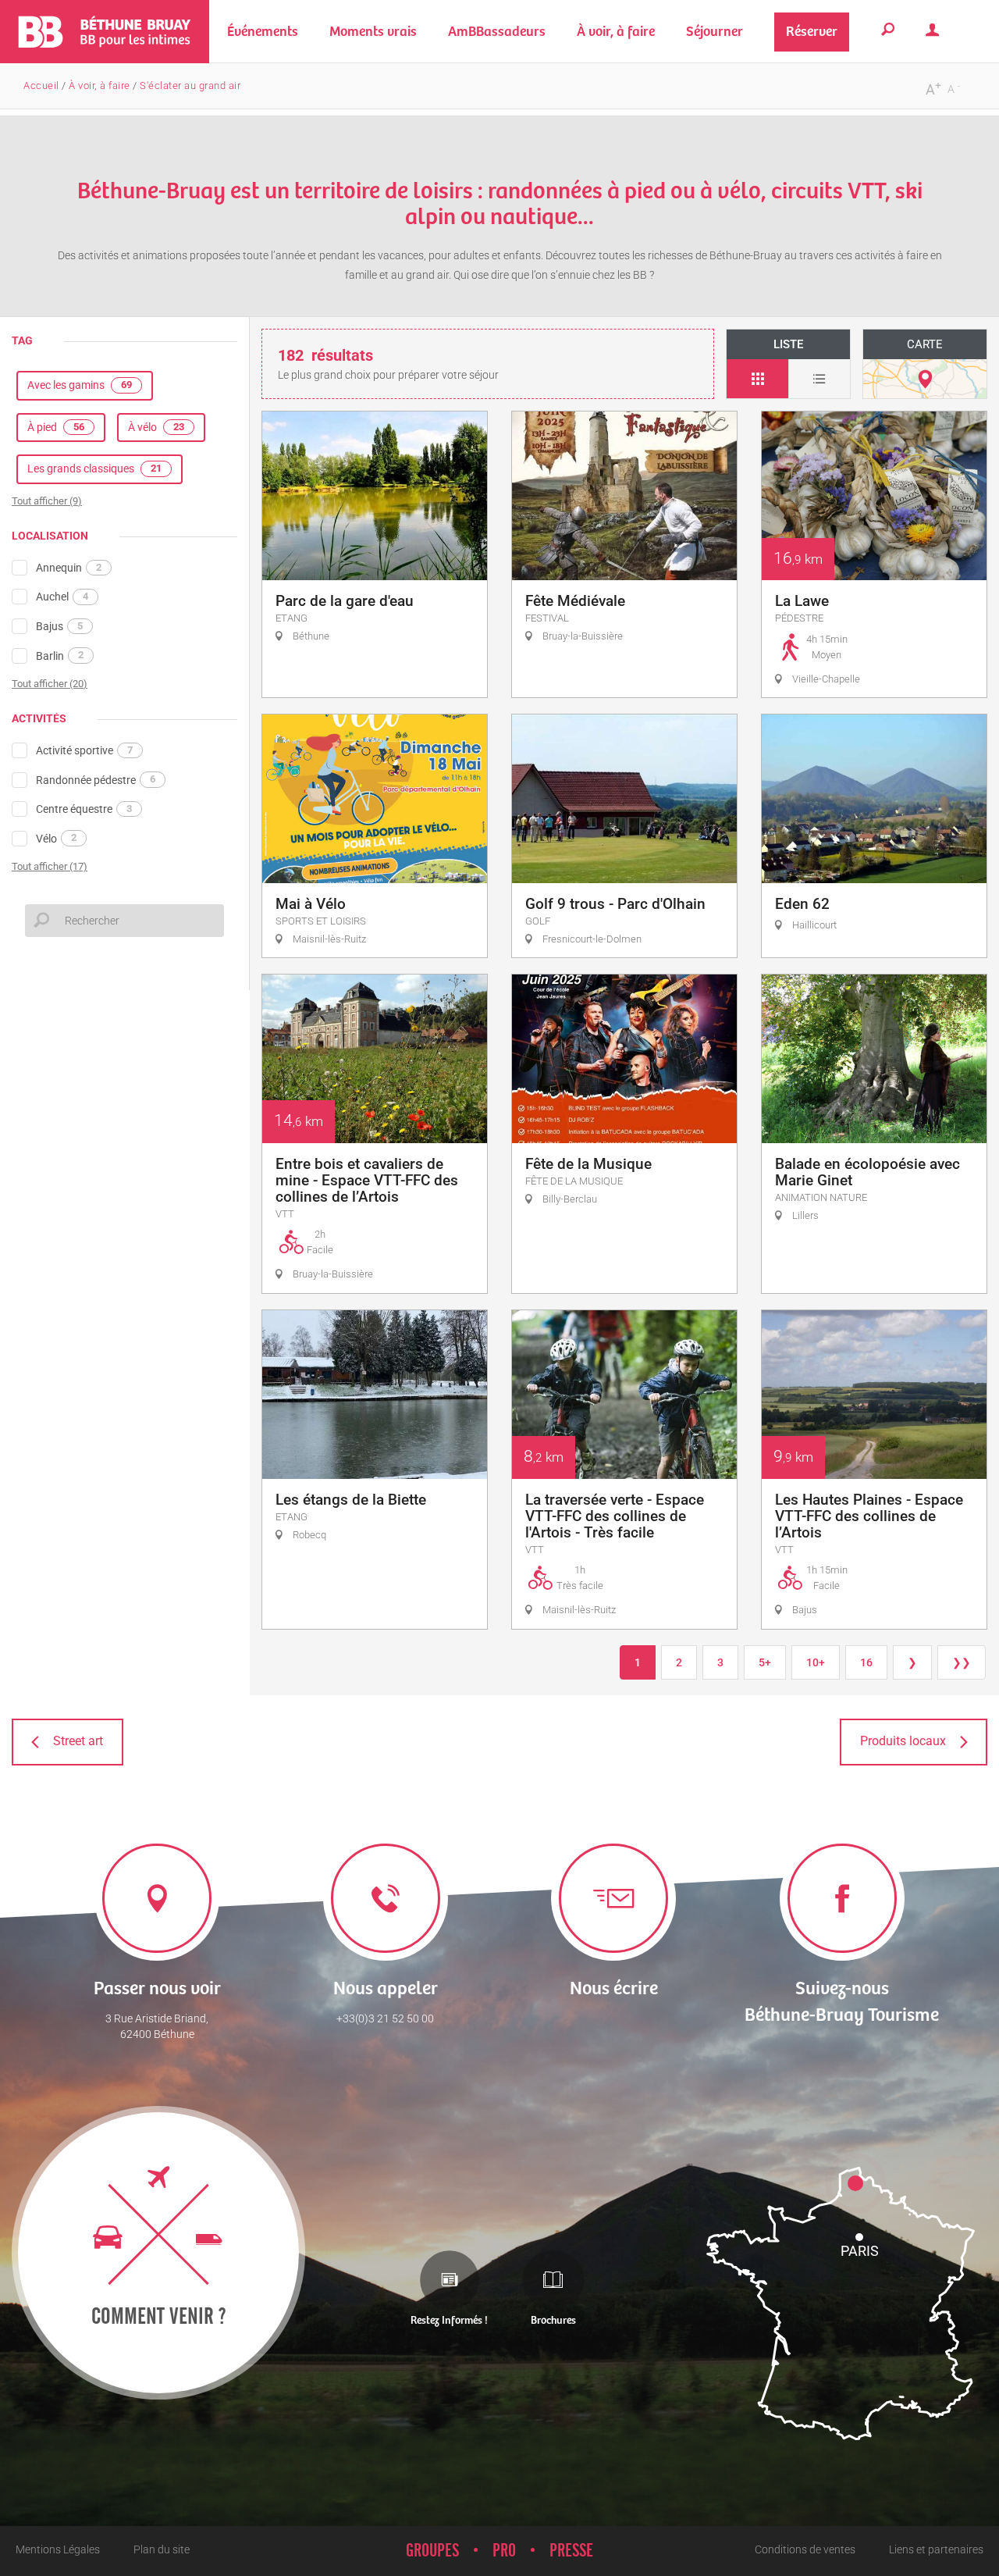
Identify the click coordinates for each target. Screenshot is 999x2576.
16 (866, 1662)
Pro (504, 2551)
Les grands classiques (94, 469)
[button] (373, 32)
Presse (571, 2551)
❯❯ (962, 1662)
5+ (765, 1662)
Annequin (69, 568)
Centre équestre (84, 809)
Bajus (59, 626)
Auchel (62, 597)
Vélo (56, 838)
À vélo (156, 427)
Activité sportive (84, 750)
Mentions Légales (58, 2549)
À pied (56, 427)
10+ (816, 1662)
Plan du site (162, 2549)
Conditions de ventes (805, 2549)
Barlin (60, 655)
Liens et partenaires (936, 2549)
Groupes (432, 2551)
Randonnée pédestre (96, 779)
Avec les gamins (80, 385)
